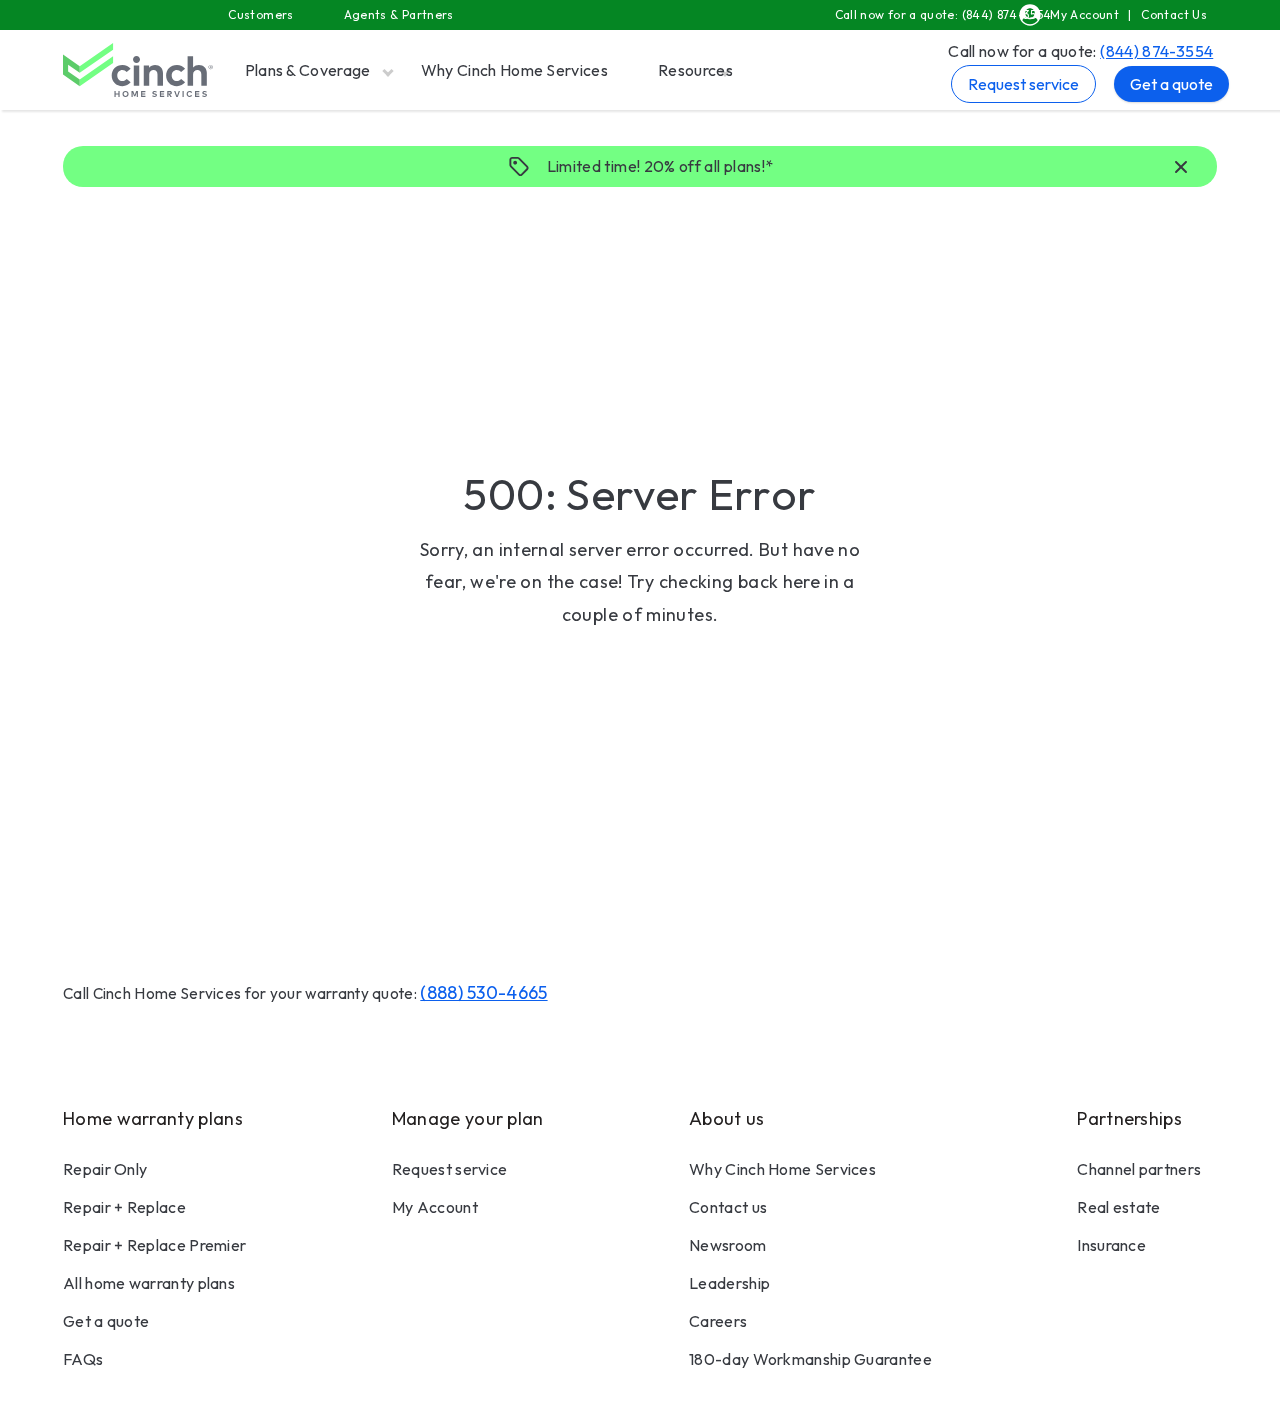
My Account (1084, 14)
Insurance (1111, 1245)
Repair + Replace (124, 1207)
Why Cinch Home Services (514, 70)
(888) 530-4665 (483, 992)
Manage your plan (468, 1118)
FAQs (83, 1359)
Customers (260, 14)
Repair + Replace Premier (154, 1245)
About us (726, 1118)
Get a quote (1171, 84)
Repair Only (105, 1169)
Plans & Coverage (308, 70)
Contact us (728, 1207)
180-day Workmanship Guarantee (810, 1359)
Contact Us (1174, 14)
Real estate (1118, 1207)
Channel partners (1139, 1169)
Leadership (729, 1283)
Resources (695, 70)
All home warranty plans (149, 1283)
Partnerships (1129, 1118)
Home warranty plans (153, 1118)
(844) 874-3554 (1156, 51)
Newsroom (727, 1245)
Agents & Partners (399, 14)
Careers (718, 1321)
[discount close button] (1181, 168)
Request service (1023, 84)
